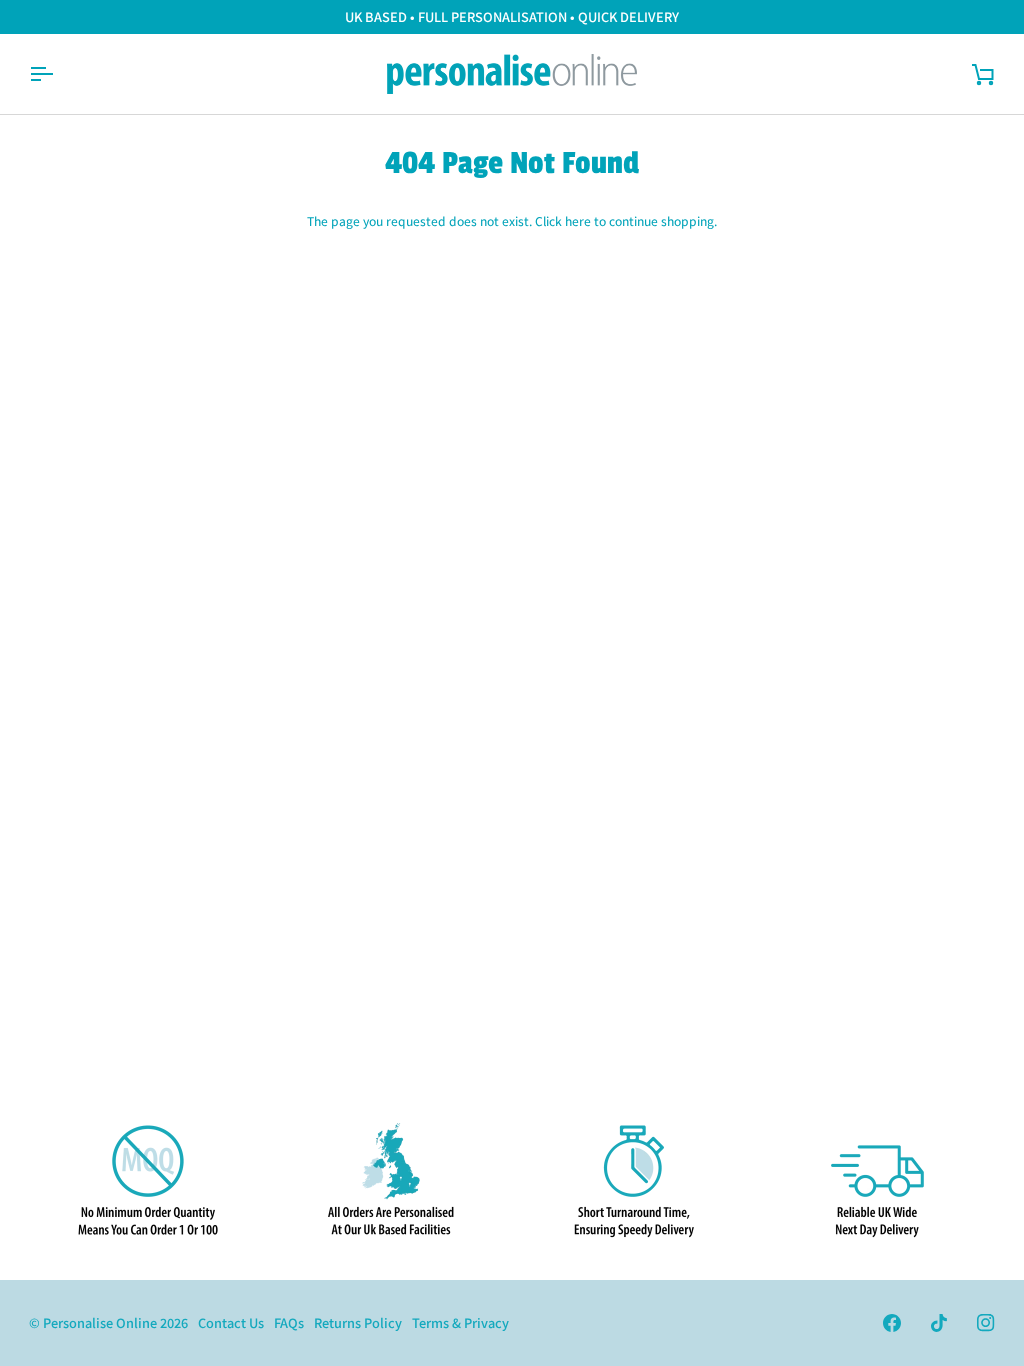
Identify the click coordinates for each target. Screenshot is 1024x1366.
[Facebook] (892, 1323)
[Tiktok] (939, 1323)
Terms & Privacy (460, 1322)
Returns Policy (358, 1322)
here (578, 221)
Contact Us (231, 1322)
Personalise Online (100, 1322)
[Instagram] (986, 1323)
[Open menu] (59, 74)
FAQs (289, 1322)
